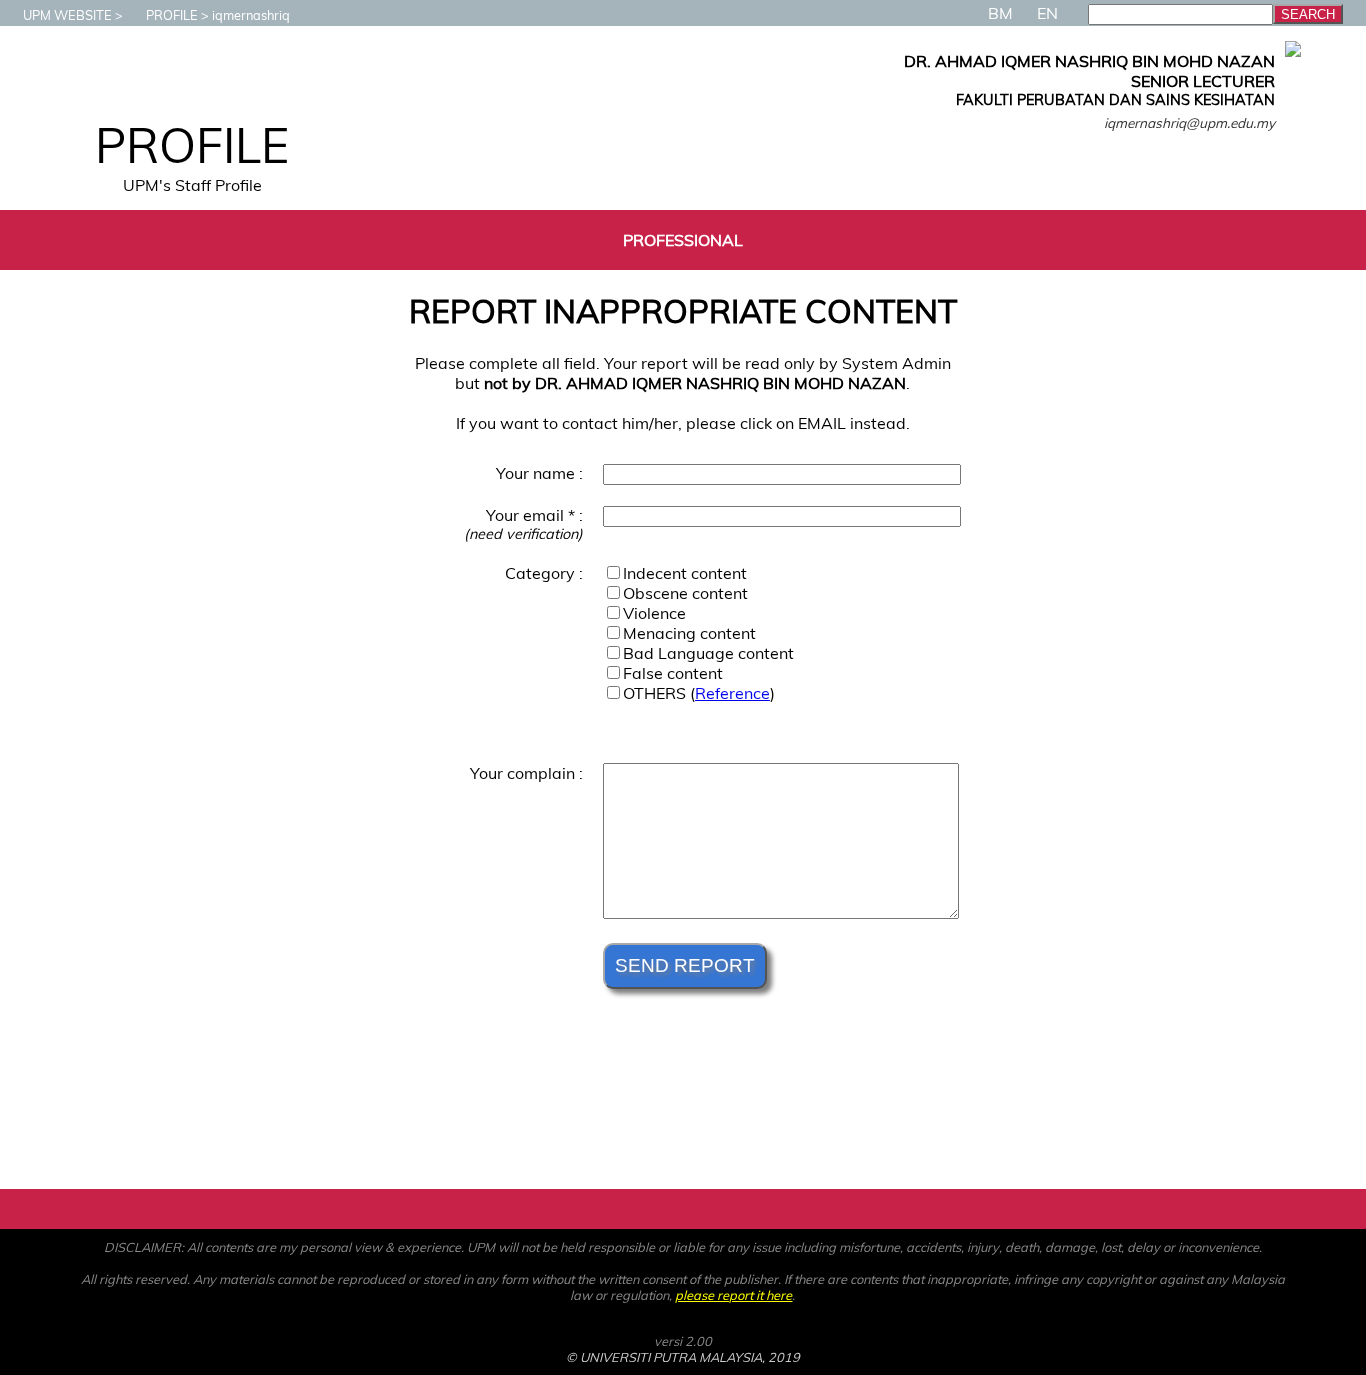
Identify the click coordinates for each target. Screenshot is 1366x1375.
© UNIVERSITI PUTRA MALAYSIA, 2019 (683, 1357)
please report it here (733, 1295)
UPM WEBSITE (67, 15)
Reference (732, 693)
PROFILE (172, 15)
